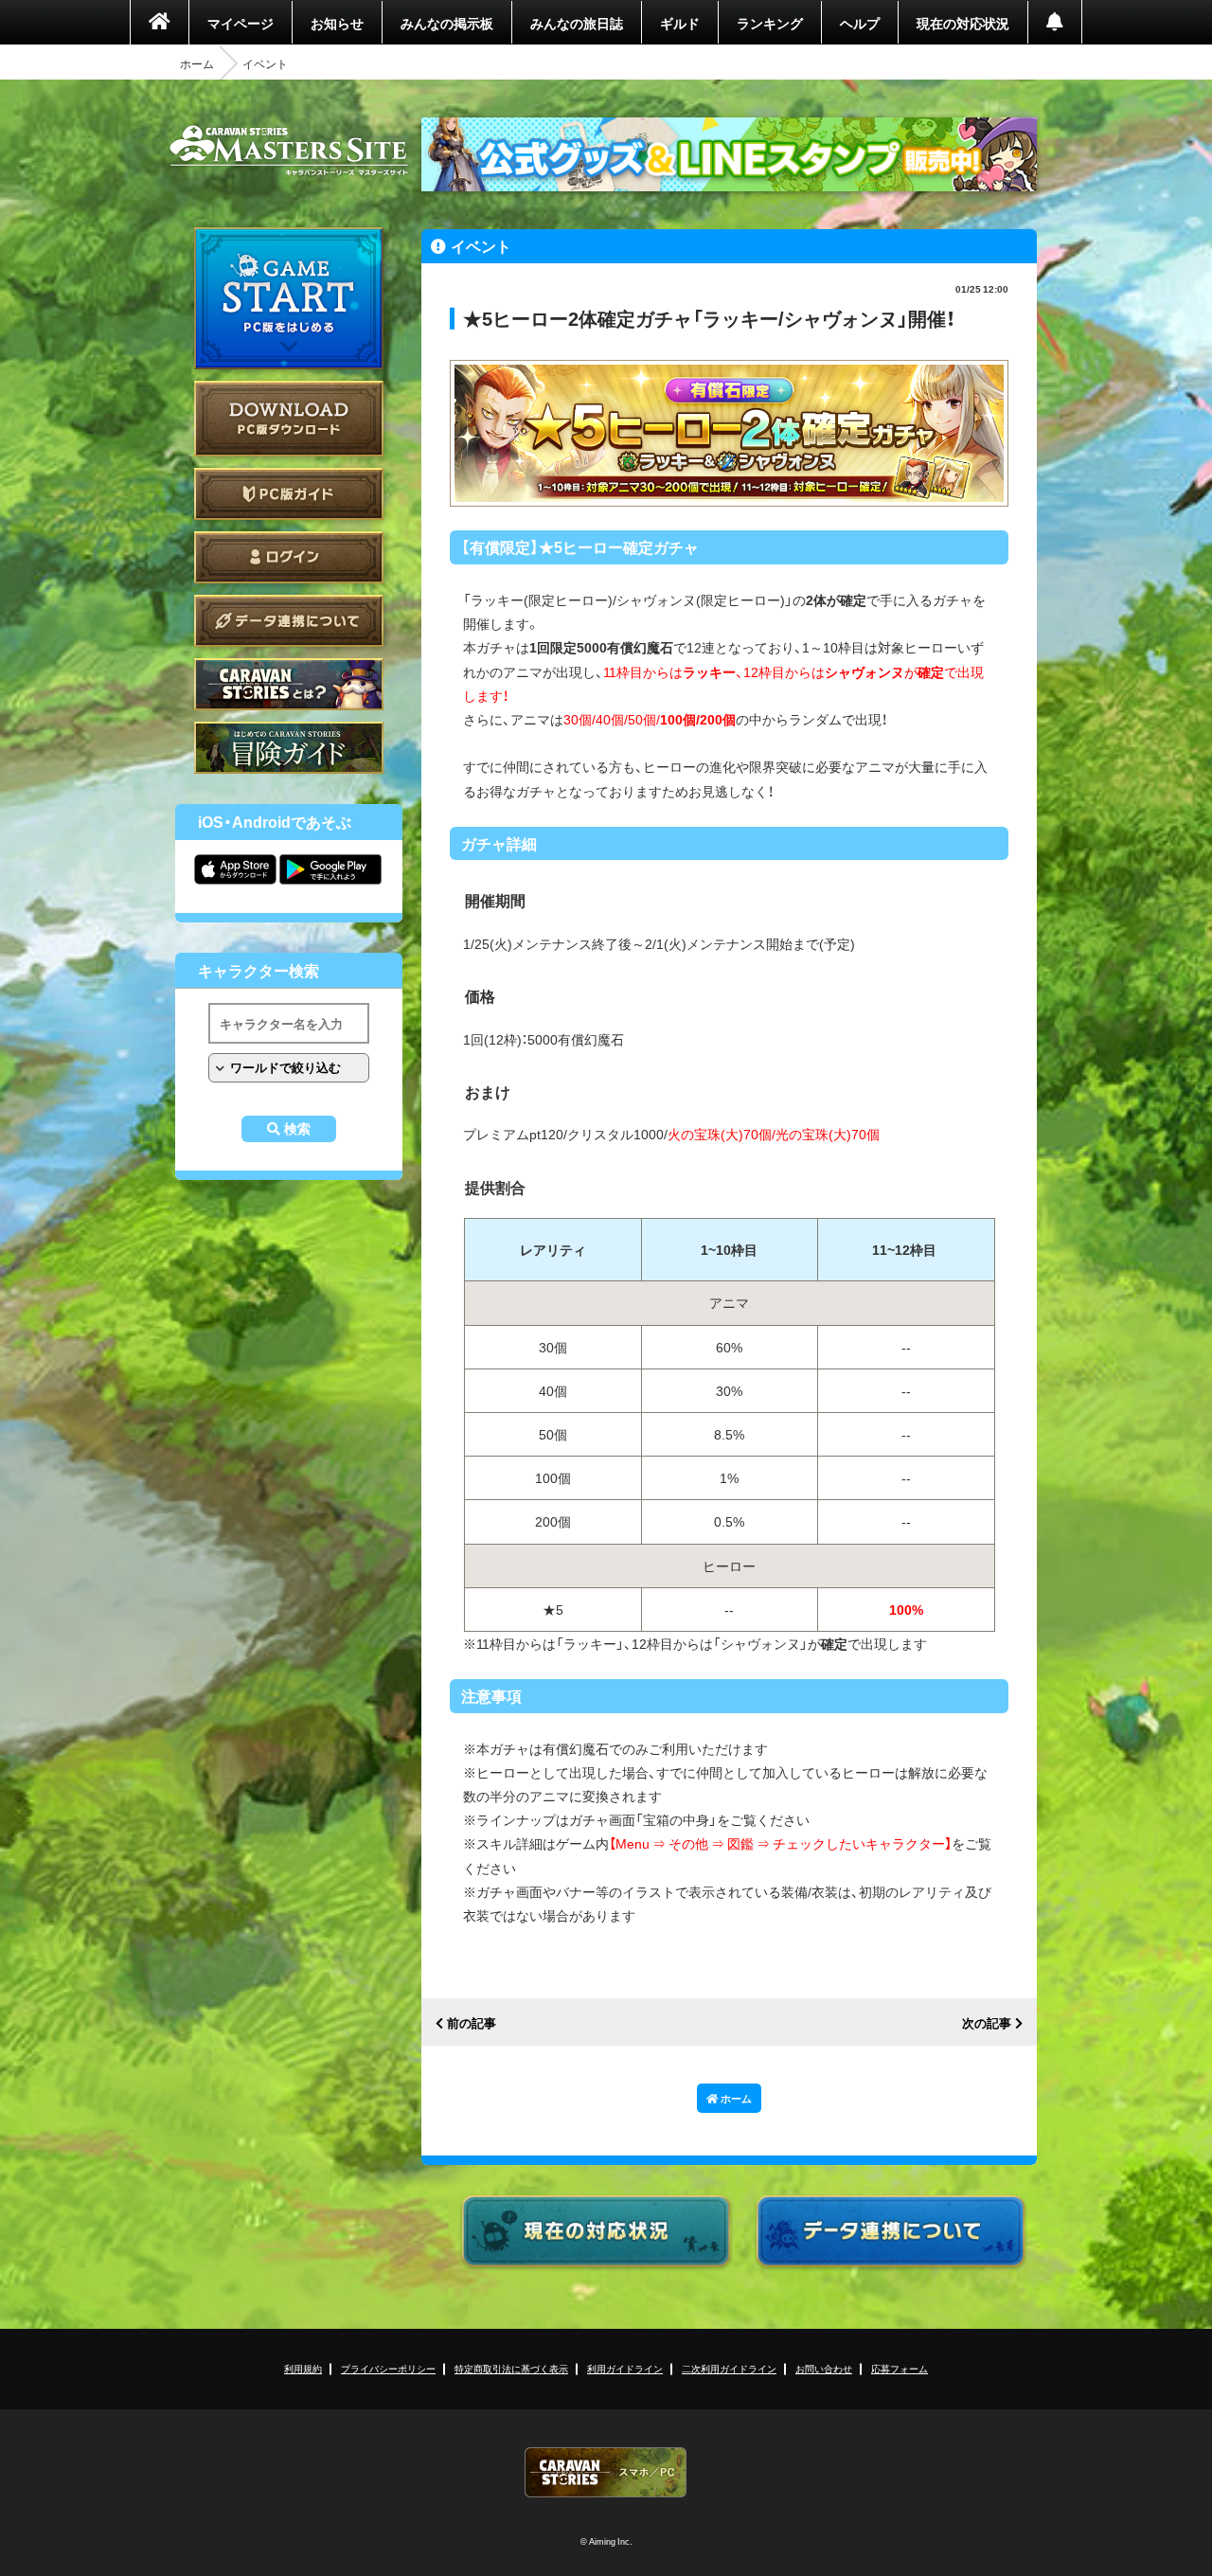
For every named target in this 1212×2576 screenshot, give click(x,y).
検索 (297, 1129)
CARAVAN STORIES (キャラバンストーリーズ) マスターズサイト (289, 151)
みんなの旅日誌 (577, 23)
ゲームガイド (289, 748)
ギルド (680, 23)
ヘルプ (860, 23)
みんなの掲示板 (447, 23)
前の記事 (472, 2023)
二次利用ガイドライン (729, 2368)
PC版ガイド (289, 494)
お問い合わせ (824, 2368)
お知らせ (337, 23)
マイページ (241, 23)
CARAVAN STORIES (606, 2472)
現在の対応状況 (963, 23)
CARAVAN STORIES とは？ (289, 684)
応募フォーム (900, 2368)
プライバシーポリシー (388, 2368)
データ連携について (289, 621)
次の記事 (987, 2023)
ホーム (197, 63)
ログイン (289, 557)
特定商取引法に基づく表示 (511, 2368)
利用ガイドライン (625, 2368)
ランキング (770, 23)
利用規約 (303, 2368)
